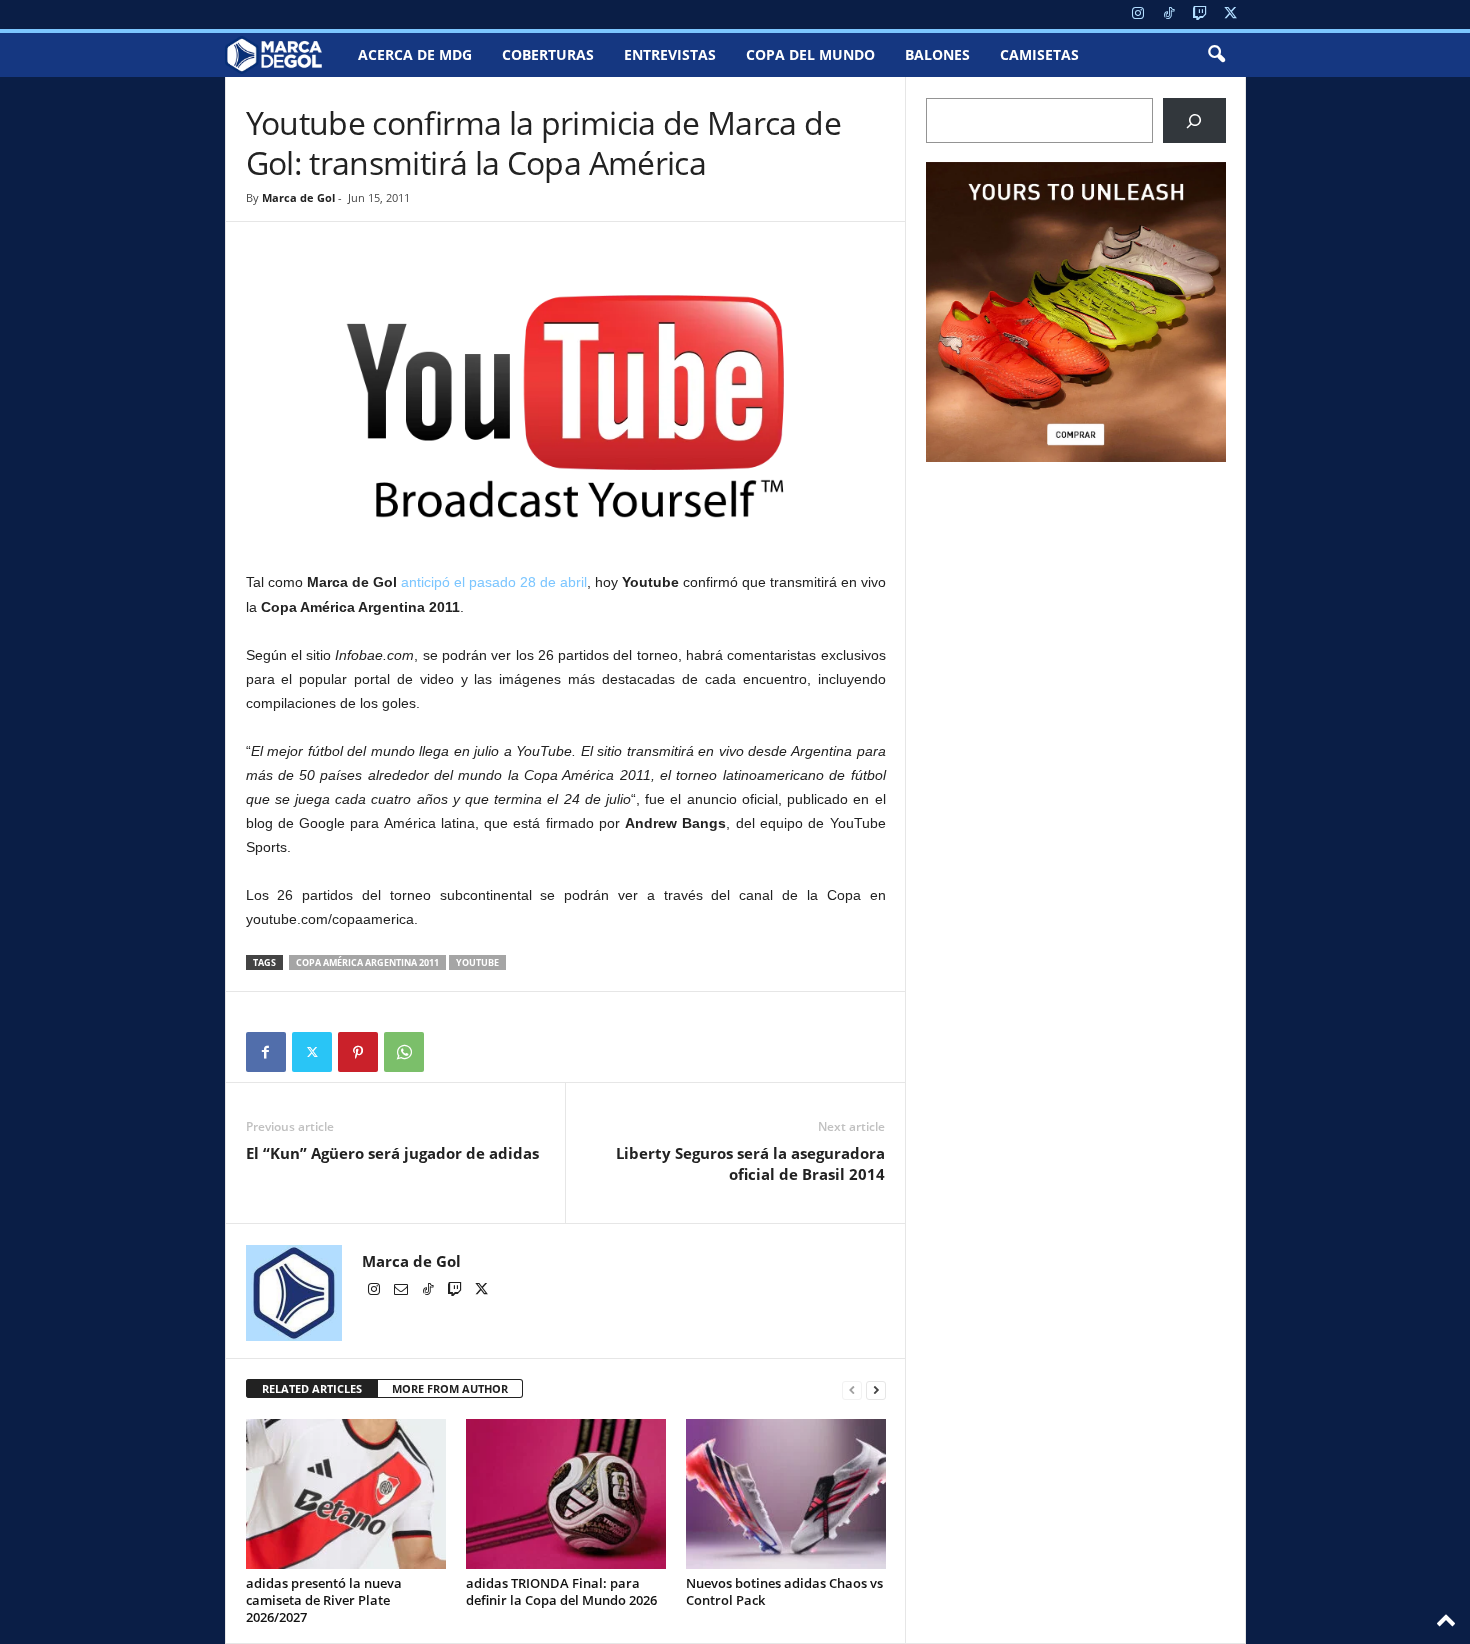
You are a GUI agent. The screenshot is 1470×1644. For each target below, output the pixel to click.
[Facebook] (266, 1052)
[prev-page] (852, 1389)
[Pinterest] (358, 1052)
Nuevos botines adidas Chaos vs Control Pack (784, 1591)
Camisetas (1039, 54)
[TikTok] (1169, 14)
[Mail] (402, 1291)
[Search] (1194, 120)
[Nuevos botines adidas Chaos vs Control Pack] (786, 1494)
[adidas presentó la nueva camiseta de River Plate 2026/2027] (346, 1494)
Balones (937, 54)
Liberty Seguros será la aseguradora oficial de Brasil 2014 (750, 1163)
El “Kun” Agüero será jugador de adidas (392, 1153)
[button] (1216, 55)
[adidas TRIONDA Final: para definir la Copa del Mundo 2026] (566, 1494)
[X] (1231, 14)
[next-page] (876, 1389)
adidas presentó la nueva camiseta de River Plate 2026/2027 (324, 1600)
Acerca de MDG (415, 54)
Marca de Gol (298, 197)
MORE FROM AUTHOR (450, 1388)
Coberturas (548, 54)
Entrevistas (670, 54)
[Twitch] (1200, 14)
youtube (477, 962)
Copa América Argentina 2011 (367, 962)
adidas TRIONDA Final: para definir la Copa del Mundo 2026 (561, 1591)
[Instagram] (1138, 14)
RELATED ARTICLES (312, 1388)
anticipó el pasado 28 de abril (494, 582)
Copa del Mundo (810, 54)
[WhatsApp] (404, 1052)
